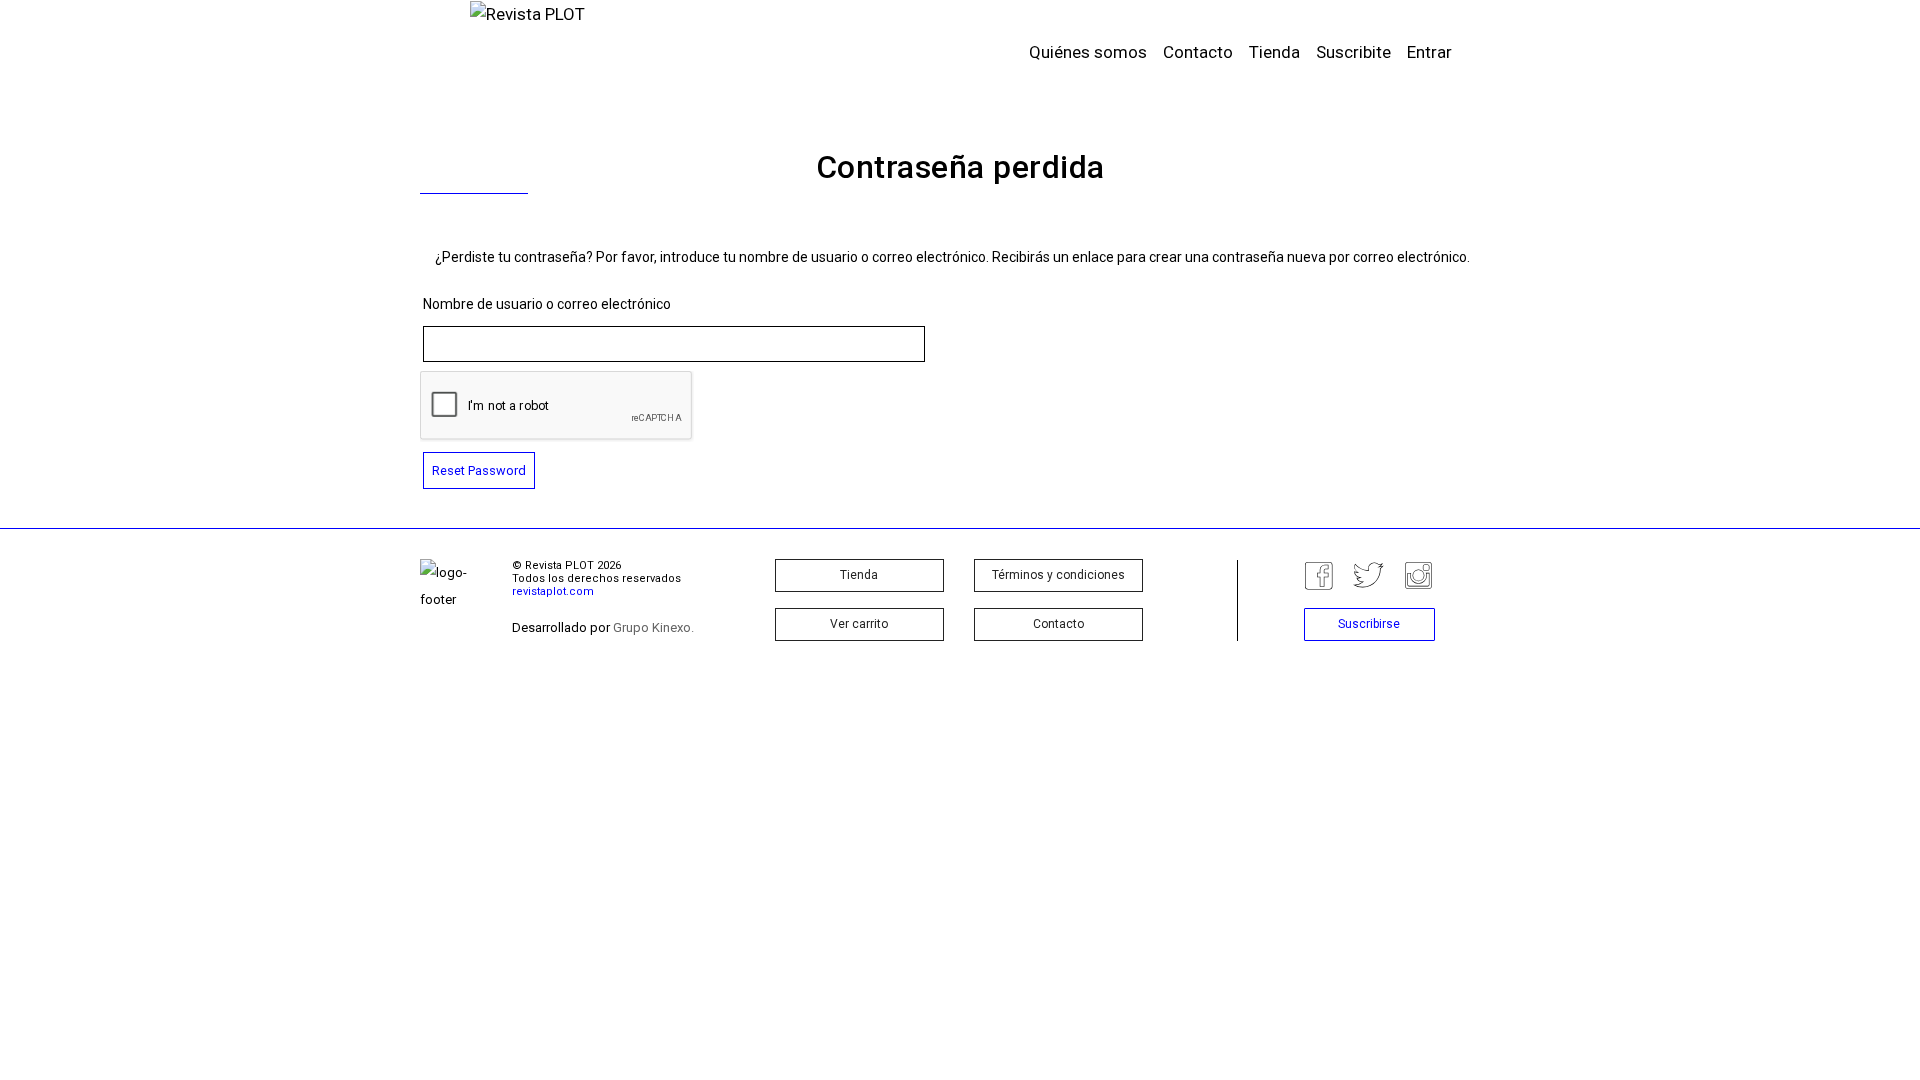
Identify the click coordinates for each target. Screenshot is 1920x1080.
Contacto (1198, 52)
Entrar (1429, 52)
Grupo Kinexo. (653, 627)
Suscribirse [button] (1369, 624)
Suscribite (1353, 52)
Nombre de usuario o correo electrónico (547, 304)
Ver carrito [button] (859, 624)
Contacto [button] (1058, 624)
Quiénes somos (1088, 52)
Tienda (1274, 52)
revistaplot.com (553, 591)
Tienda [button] (859, 575)
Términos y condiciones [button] (1058, 575)
